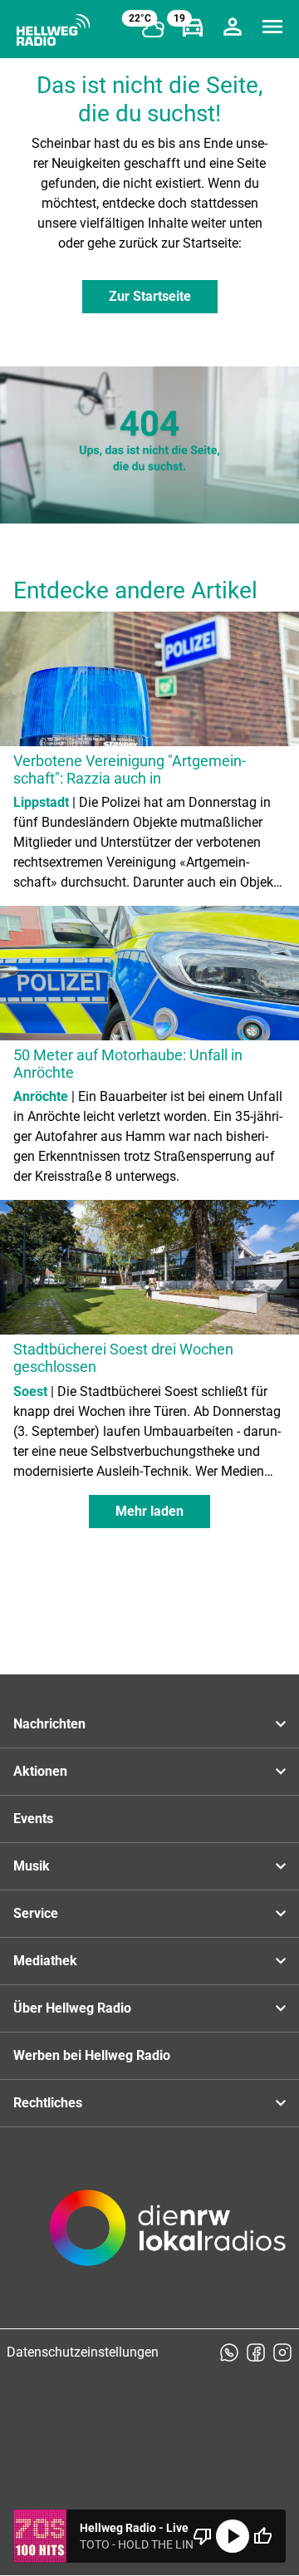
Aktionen (40, 1771)
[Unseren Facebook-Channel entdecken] (256, 2352)
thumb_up (262, 2536)
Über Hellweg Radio (72, 2008)
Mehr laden (149, 1511)
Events (33, 1819)
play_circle (233, 2536)
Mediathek (45, 1961)
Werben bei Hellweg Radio (92, 2055)
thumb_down (203, 2536)
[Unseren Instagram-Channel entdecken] (282, 2352)
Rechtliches (48, 2103)
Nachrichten (49, 1724)
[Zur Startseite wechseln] (53, 30)
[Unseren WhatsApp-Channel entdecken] (229, 2352)
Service (36, 1913)
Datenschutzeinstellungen (83, 2352)
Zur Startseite (150, 296)
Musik (32, 1866)
